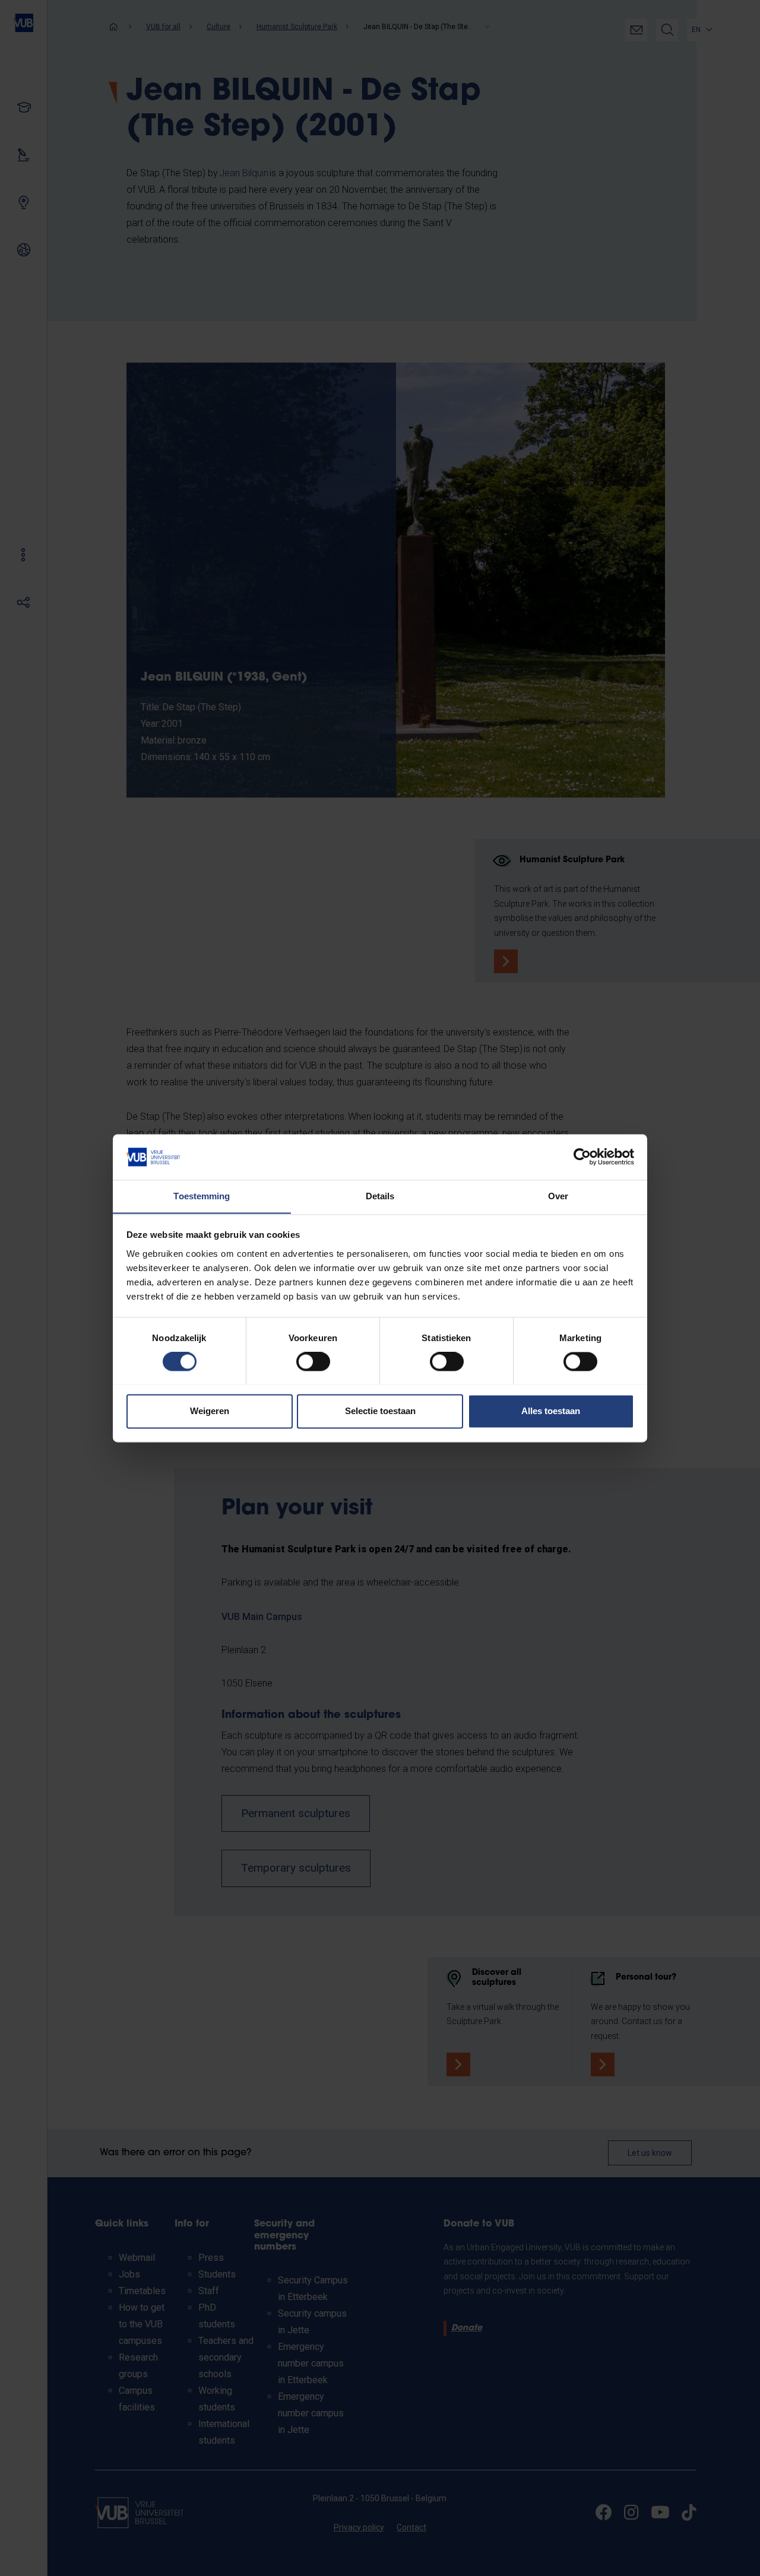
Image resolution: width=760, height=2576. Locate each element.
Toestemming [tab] (202, 1196)
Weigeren (210, 1411)
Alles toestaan (551, 1411)
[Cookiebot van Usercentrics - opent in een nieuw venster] (582, 1157)
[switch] (313, 1361)
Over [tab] (558, 1196)
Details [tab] (380, 1196)
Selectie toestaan (380, 1411)
